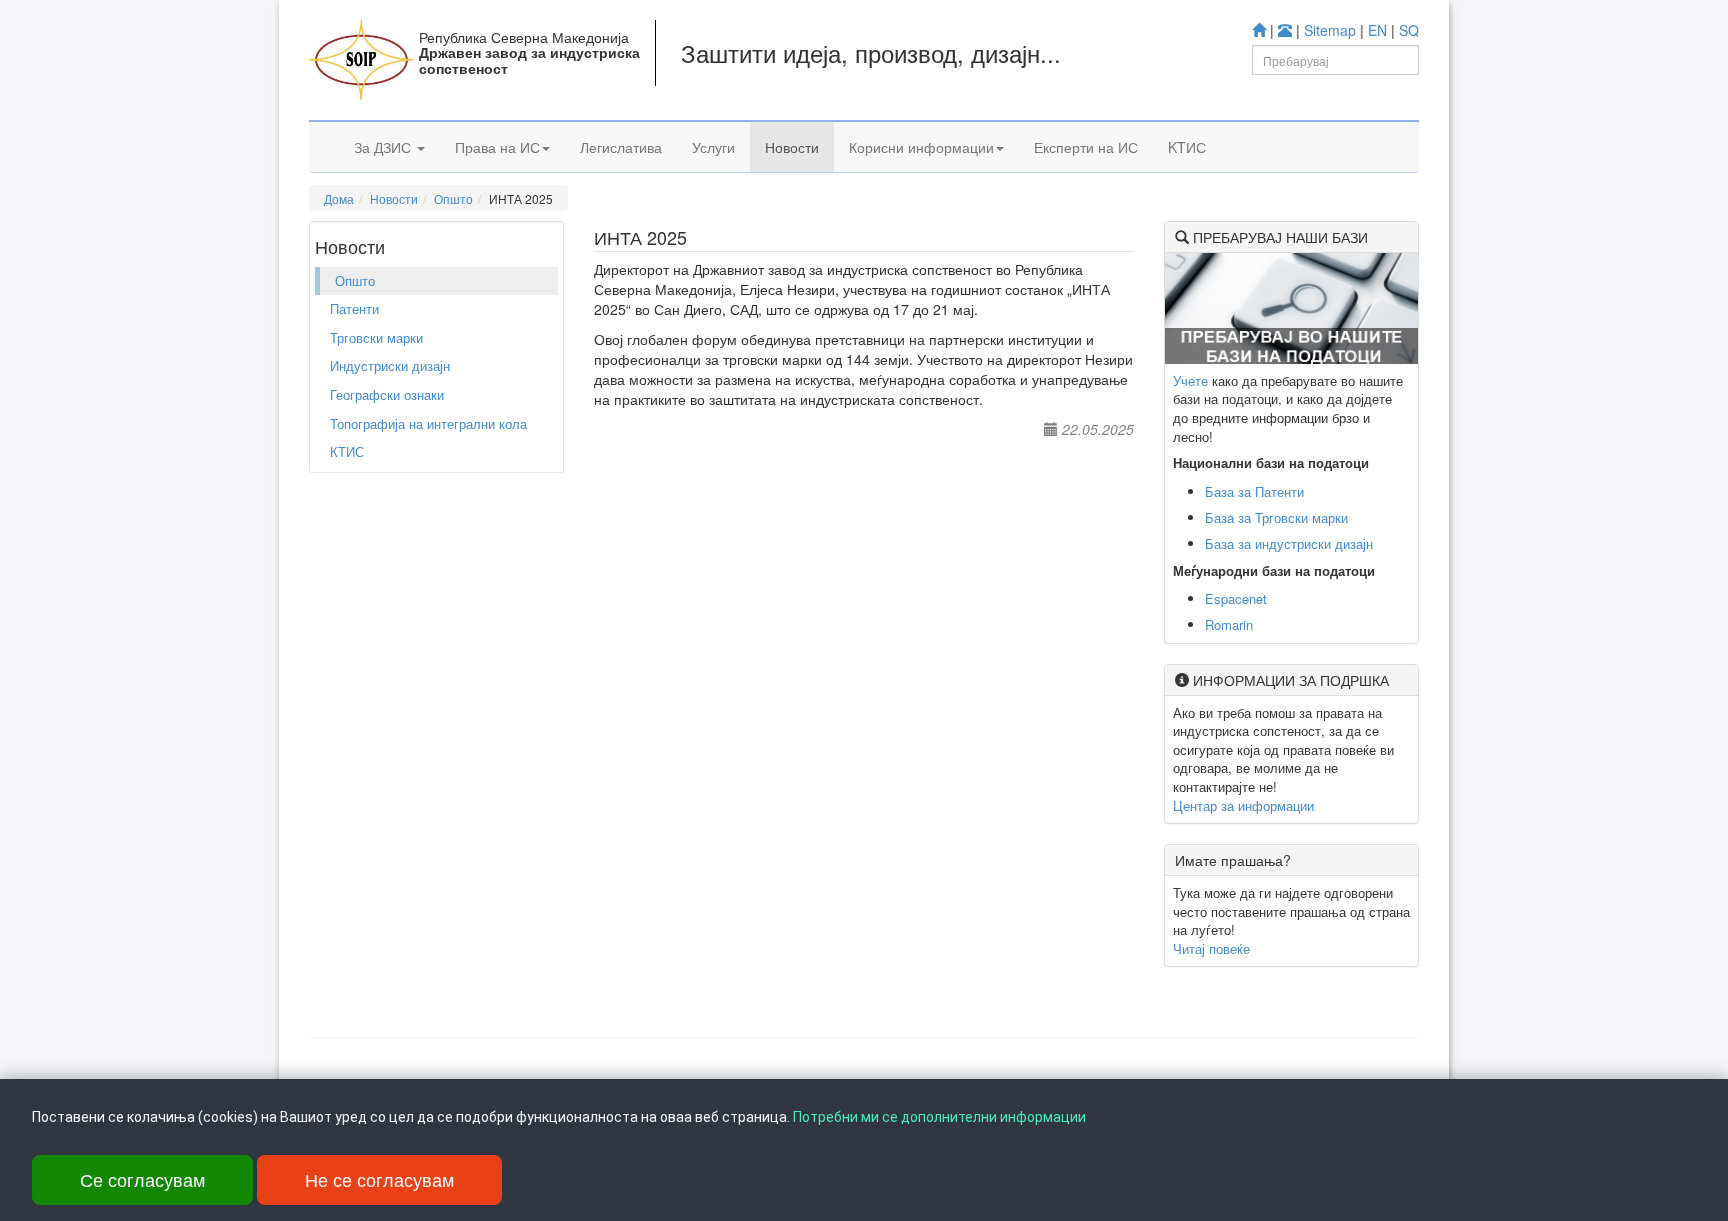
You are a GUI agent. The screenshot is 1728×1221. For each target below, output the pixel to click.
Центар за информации (1243, 805)
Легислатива (621, 147)
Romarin (1229, 624)
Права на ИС (497, 147)
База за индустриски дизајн (1289, 543)
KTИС (1187, 147)
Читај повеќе (1211, 948)
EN (1377, 30)
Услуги (713, 147)
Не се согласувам (379, 1179)
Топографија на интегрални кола (428, 423)
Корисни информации (921, 147)
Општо (453, 198)
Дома (339, 198)
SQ (1409, 30)
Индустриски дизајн (390, 365)
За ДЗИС (384, 147)
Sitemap (1330, 30)
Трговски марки (376, 337)
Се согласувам (142, 1179)
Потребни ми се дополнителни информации (939, 1117)
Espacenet (1236, 598)
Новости (792, 147)
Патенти (354, 308)
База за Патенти (1254, 491)
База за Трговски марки (1276, 517)
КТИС (347, 451)
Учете (1190, 380)
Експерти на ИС (1086, 147)
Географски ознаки (387, 394)
